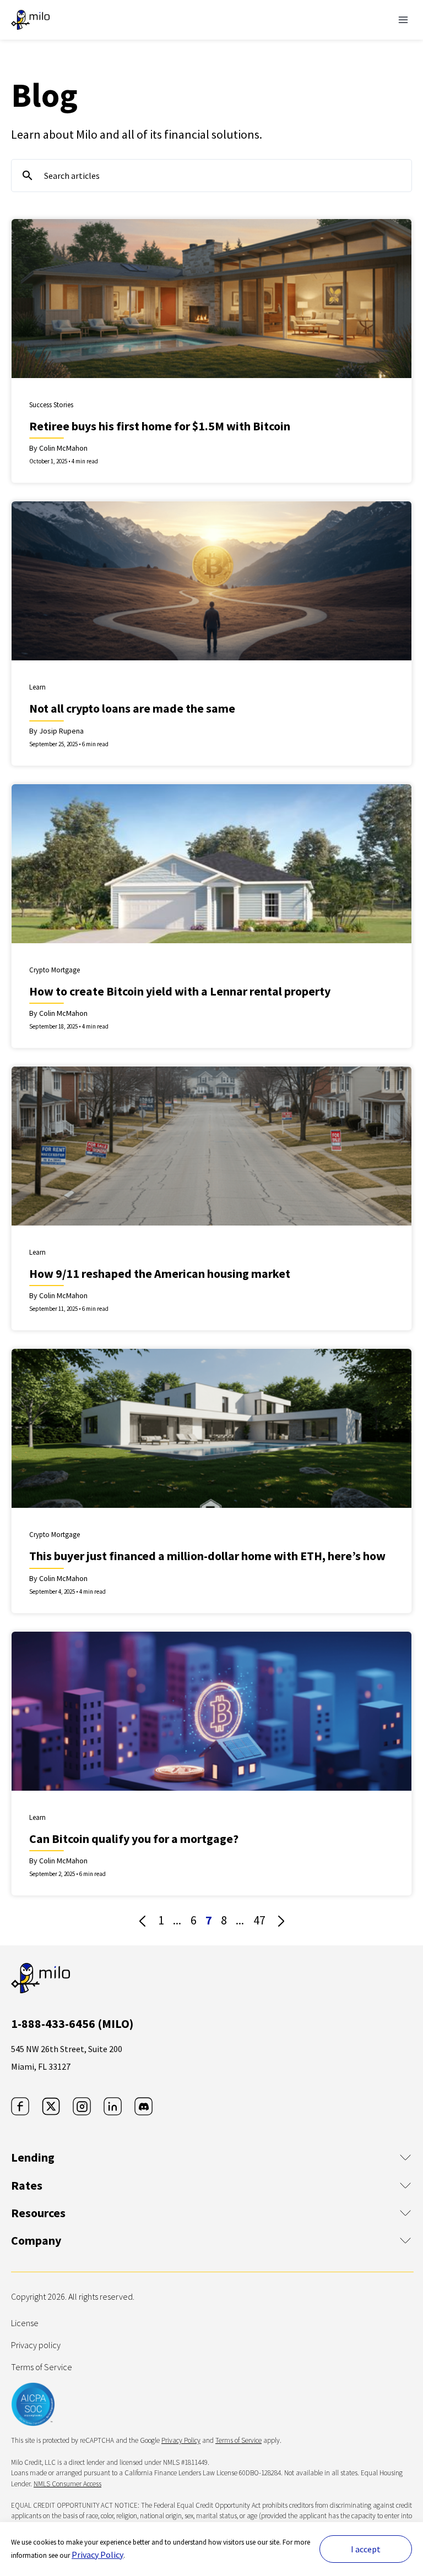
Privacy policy (36, 2345)
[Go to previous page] (143, 1921)
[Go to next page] (281, 1921)
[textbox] (211, 176)
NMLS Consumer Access (67, 2484)
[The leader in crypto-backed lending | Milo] (30, 20)
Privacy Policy (97, 2555)
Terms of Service (42, 2367)
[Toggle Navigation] (403, 20)
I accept (366, 2549)
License (25, 2323)
